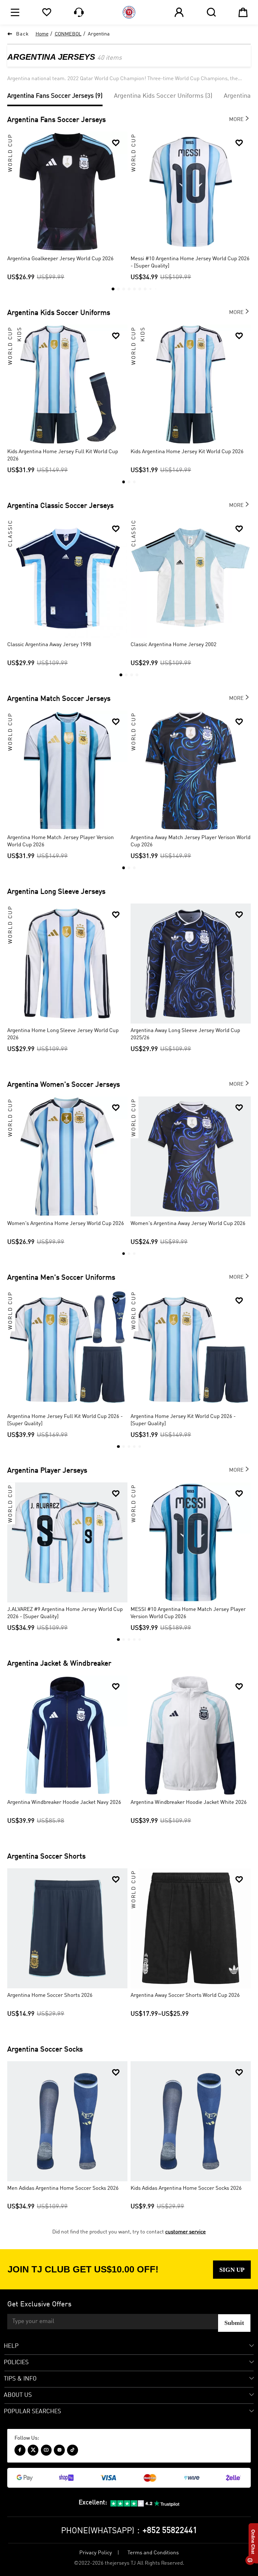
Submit (234, 2323)
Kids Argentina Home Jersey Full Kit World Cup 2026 (63, 455)
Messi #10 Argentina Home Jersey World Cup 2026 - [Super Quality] (190, 262)
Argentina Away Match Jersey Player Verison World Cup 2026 (191, 841)
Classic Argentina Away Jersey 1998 (49, 645)
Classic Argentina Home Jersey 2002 (174, 645)
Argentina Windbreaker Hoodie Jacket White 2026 (189, 1802)
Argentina (99, 34)
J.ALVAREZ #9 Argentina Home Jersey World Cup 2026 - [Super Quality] (65, 1613)
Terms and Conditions (153, 2553)
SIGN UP (232, 2270)
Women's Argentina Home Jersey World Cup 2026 (66, 1224)
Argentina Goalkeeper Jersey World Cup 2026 (60, 259)
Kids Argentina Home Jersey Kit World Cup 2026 (187, 452)
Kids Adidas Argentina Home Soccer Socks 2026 (186, 2188)
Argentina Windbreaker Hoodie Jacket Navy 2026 (64, 1802)
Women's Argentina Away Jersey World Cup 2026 (188, 1224)
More (240, 118)
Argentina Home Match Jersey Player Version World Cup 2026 (61, 841)
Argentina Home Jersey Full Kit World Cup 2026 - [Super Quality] (65, 1420)
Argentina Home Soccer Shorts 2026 (50, 1995)
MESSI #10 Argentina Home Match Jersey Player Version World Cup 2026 (188, 1613)
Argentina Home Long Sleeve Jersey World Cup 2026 (63, 1034)
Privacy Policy (96, 2553)
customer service (185, 2232)
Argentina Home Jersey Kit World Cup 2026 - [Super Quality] (183, 1420)
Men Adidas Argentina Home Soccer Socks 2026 (63, 2188)
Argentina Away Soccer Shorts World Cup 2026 (185, 1995)
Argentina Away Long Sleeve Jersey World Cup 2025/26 (185, 1034)
